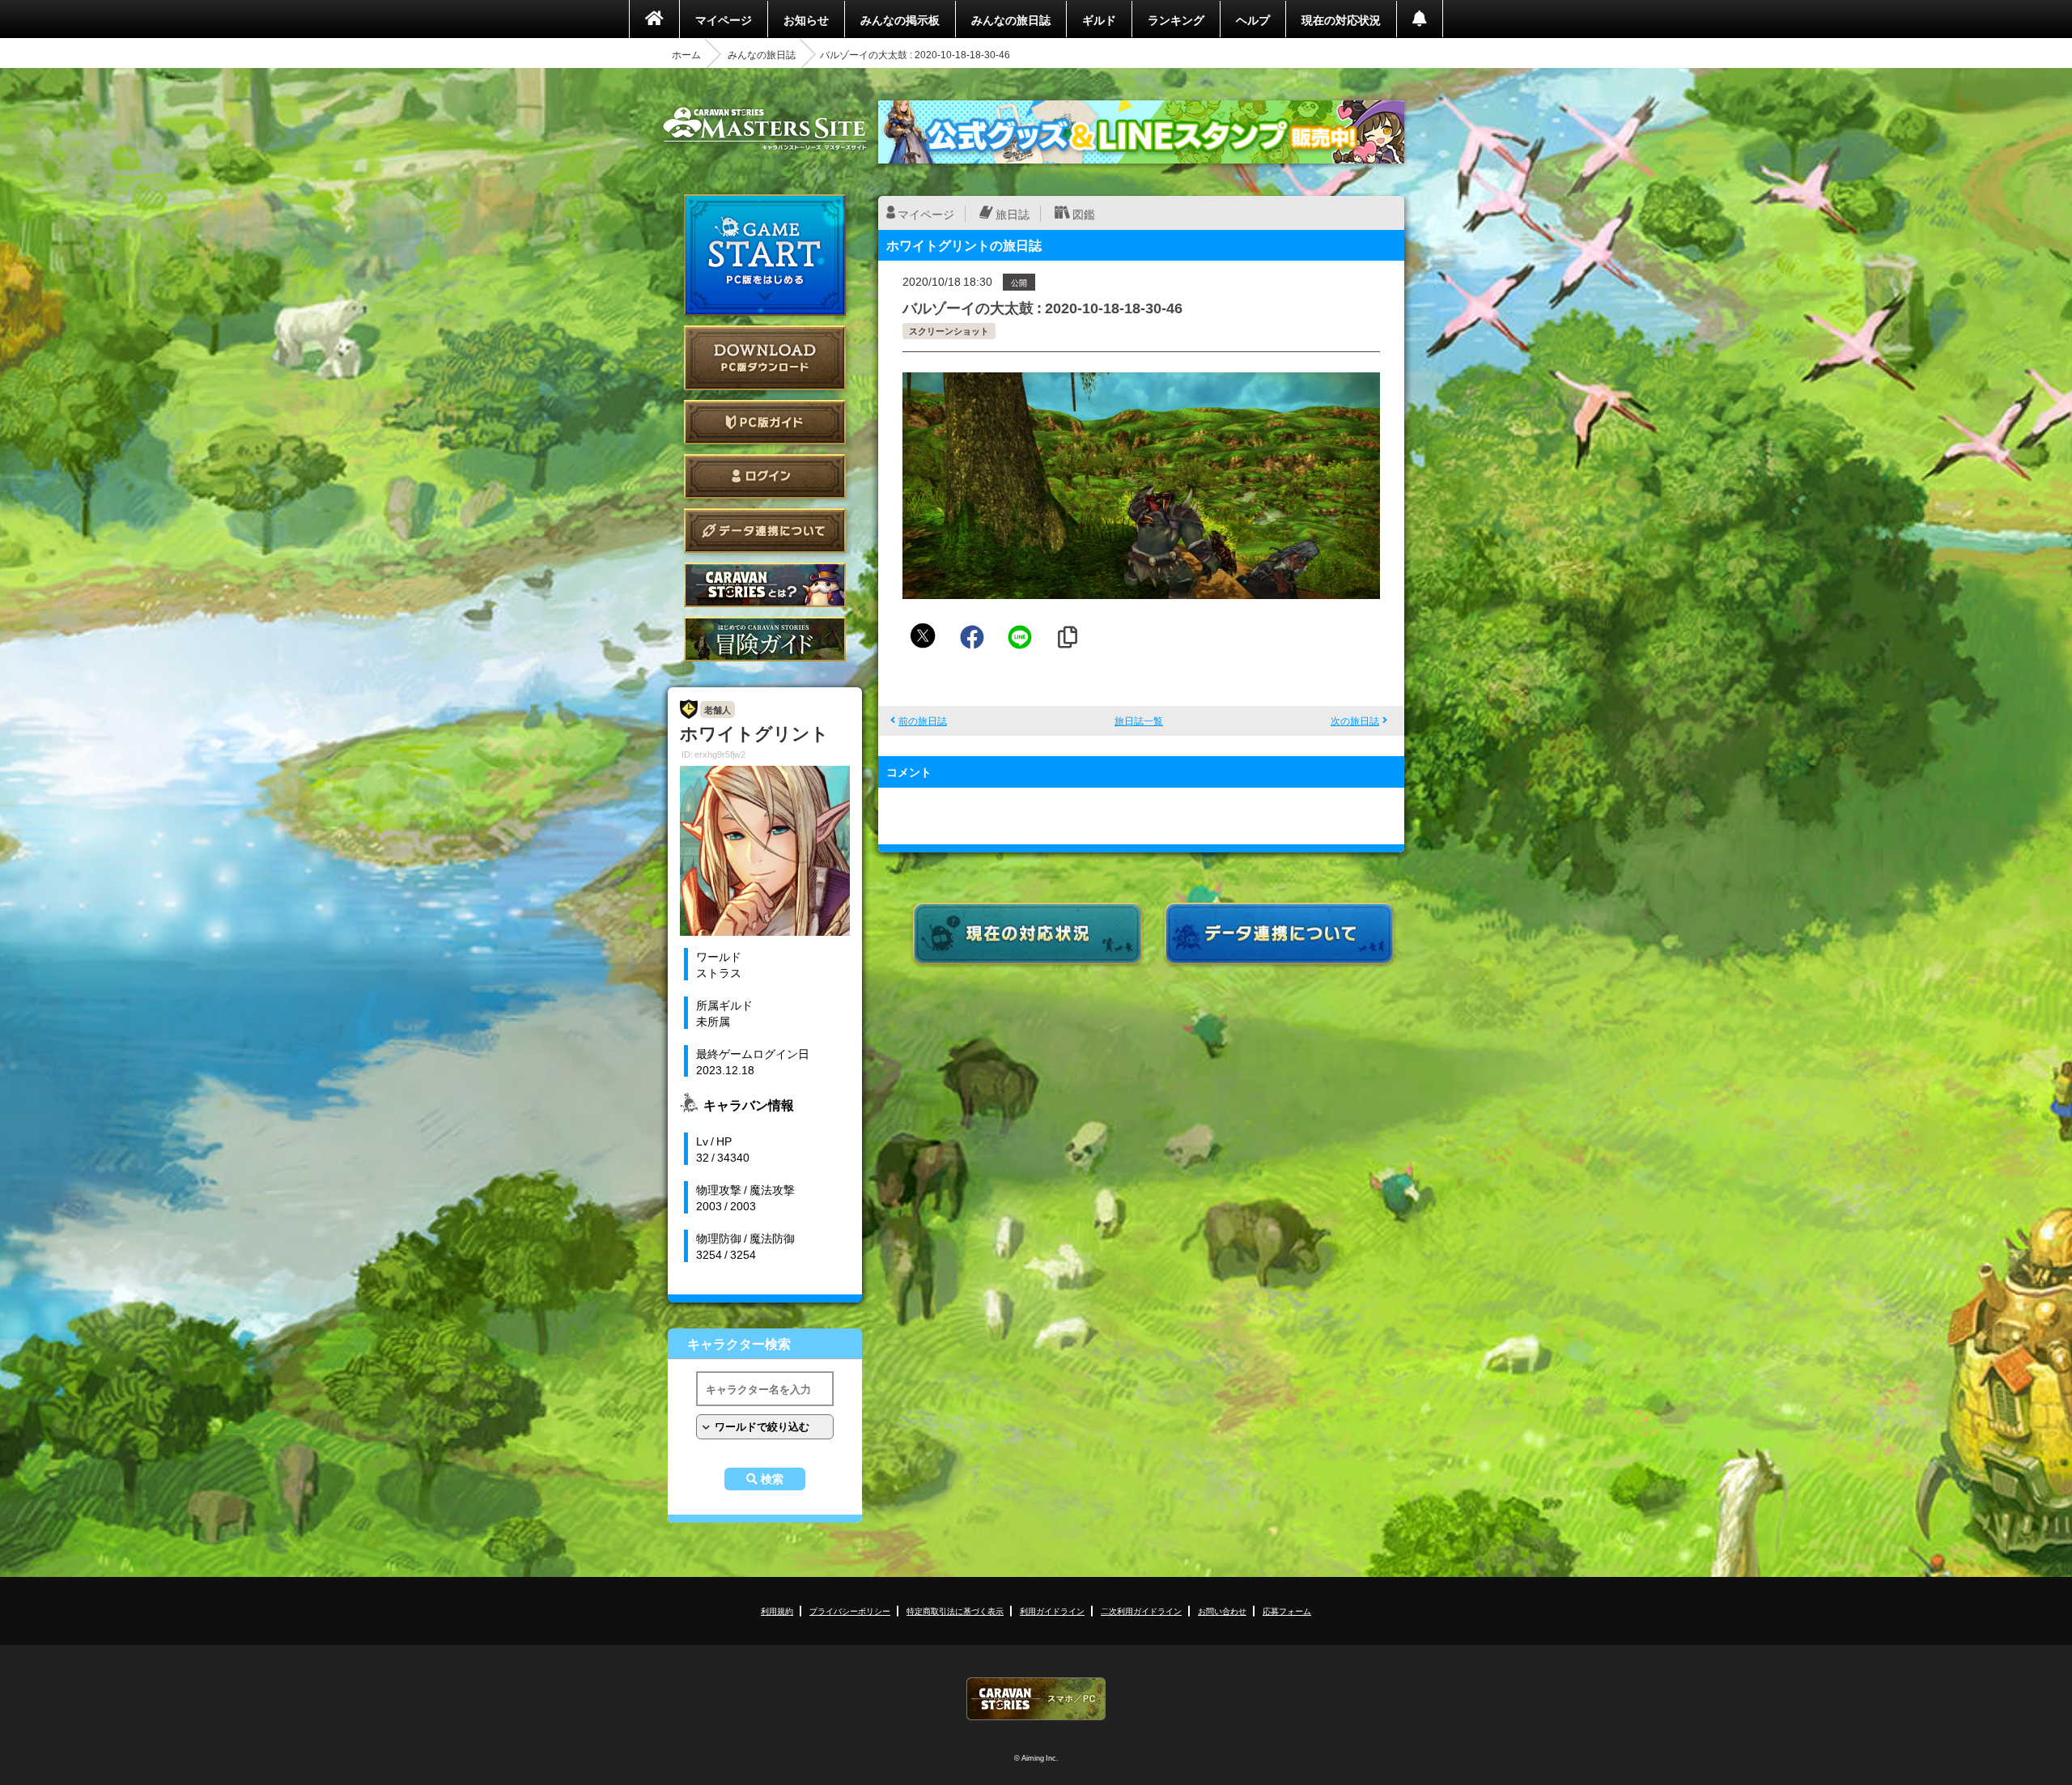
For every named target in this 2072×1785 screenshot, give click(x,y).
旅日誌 (1013, 214)
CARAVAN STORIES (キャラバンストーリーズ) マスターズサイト (765, 129)
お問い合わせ (1222, 1611)
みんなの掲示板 (900, 19)
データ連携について (765, 531)
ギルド (1099, 19)
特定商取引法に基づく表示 (955, 1611)
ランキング (1176, 19)
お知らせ (806, 19)
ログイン (765, 476)
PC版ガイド (765, 422)
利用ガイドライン (1052, 1611)
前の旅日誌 (923, 720)
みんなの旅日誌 (1011, 19)
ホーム (686, 54)
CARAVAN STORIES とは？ (765, 585)
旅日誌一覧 (1139, 720)
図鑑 (1084, 214)
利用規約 (777, 1611)
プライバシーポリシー (850, 1611)
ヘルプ (1253, 19)
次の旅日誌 (1355, 720)
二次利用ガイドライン (1141, 1611)
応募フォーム (1287, 1611)
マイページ (724, 19)
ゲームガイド (765, 639)
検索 (772, 1479)
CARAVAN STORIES (1036, 1699)
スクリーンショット (949, 331)
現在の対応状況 (1341, 19)
